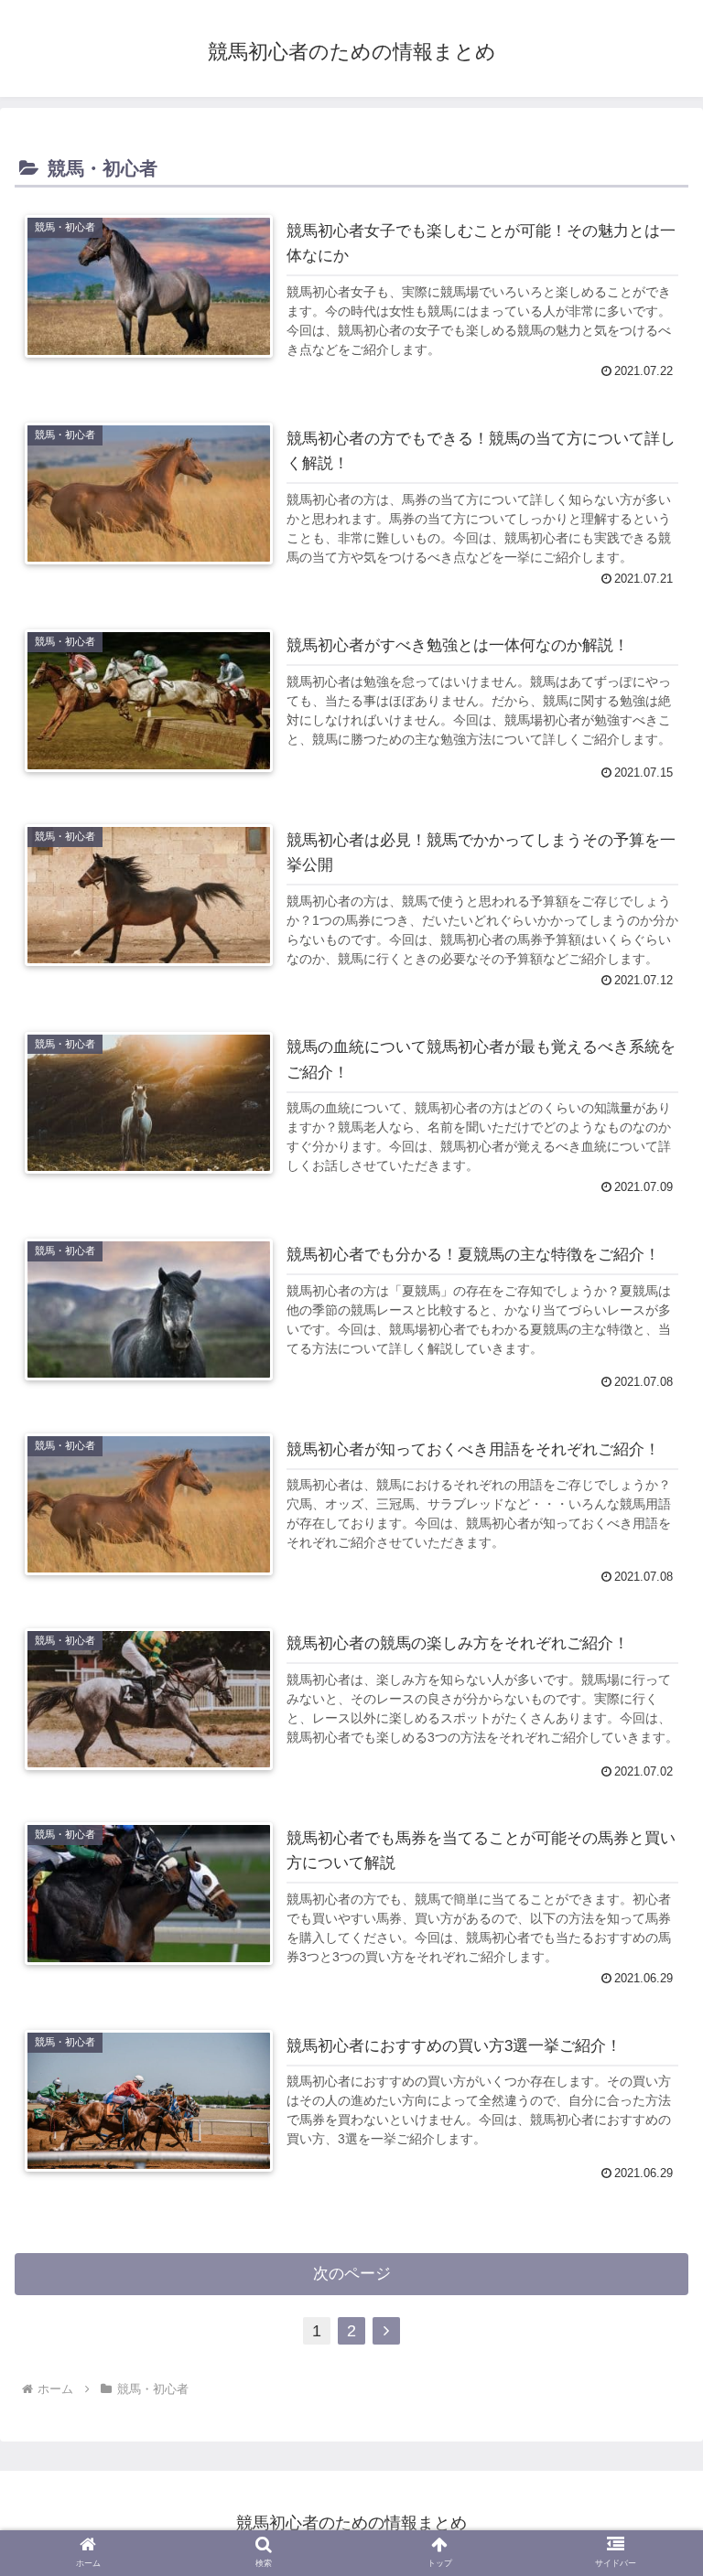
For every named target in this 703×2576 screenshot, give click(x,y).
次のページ (352, 2274)
